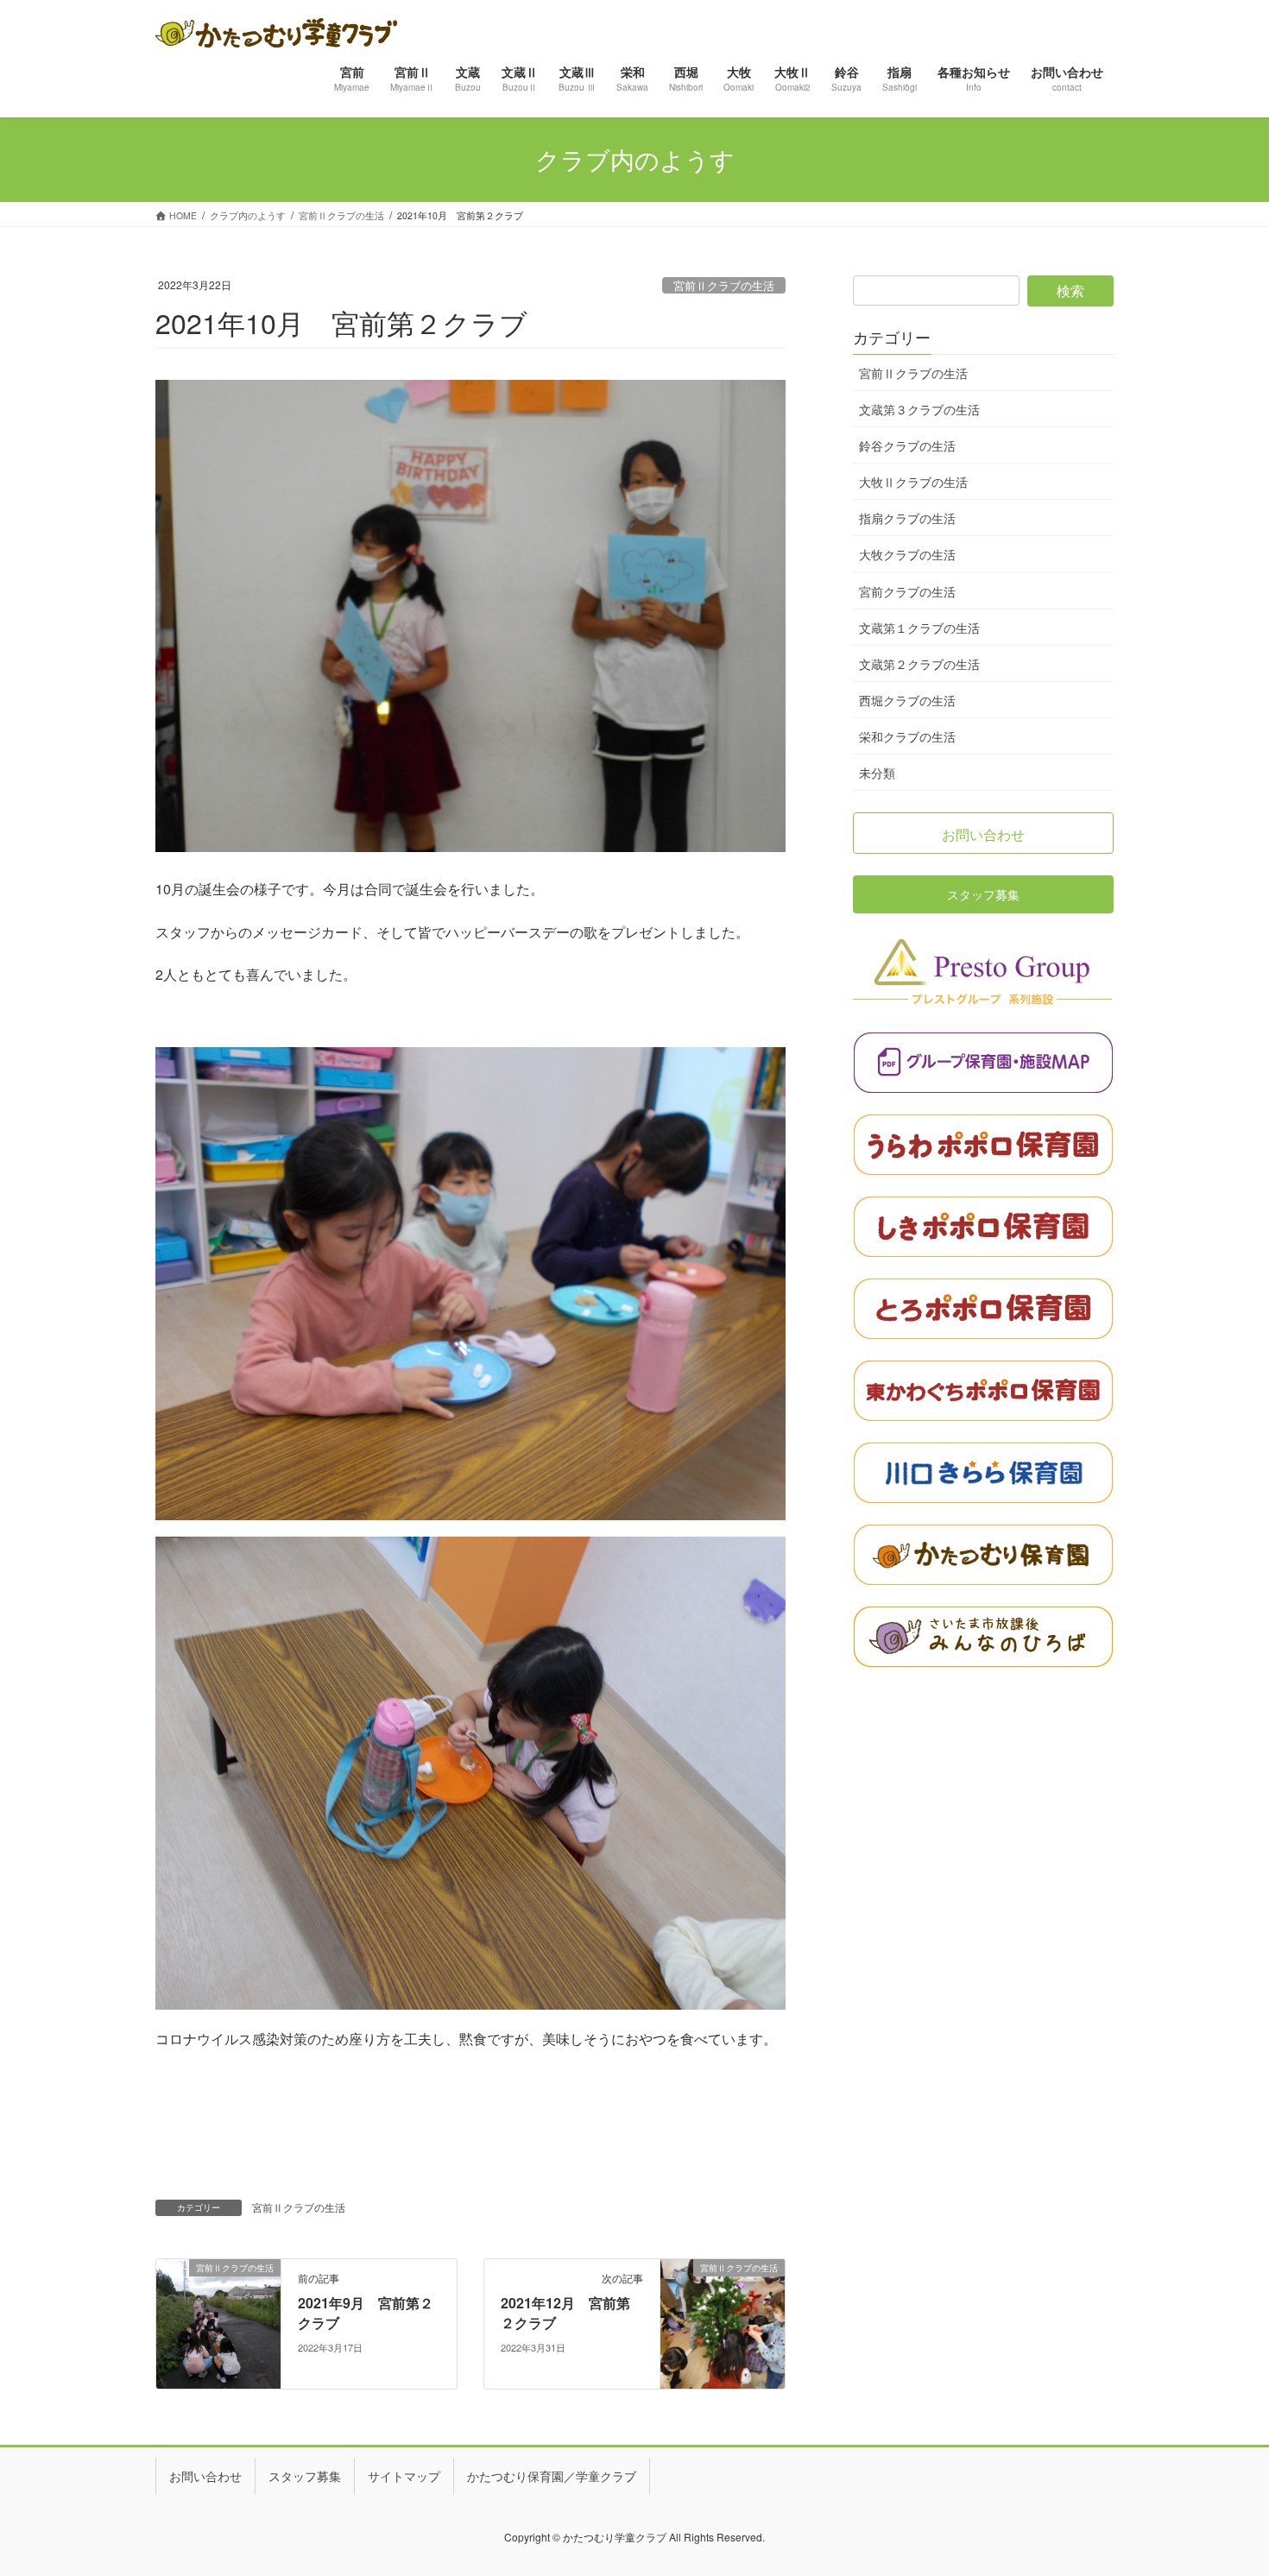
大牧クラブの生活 (907, 554)
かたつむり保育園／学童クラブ (552, 2476)
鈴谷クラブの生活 (907, 445)
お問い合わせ (205, 2476)
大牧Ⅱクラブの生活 (913, 482)
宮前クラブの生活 (907, 591)
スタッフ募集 (305, 2476)
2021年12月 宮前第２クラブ (565, 2312)
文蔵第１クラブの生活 (919, 628)
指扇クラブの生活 (907, 518)
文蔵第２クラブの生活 (919, 664)
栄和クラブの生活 (907, 736)
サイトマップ (404, 2476)
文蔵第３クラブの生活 (919, 409)
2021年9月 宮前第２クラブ (366, 2312)
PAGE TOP (1225, 2482)
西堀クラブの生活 (907, 700)
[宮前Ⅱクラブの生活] (218, 2322)
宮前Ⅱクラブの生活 (724, 285)
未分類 (877, 773)
